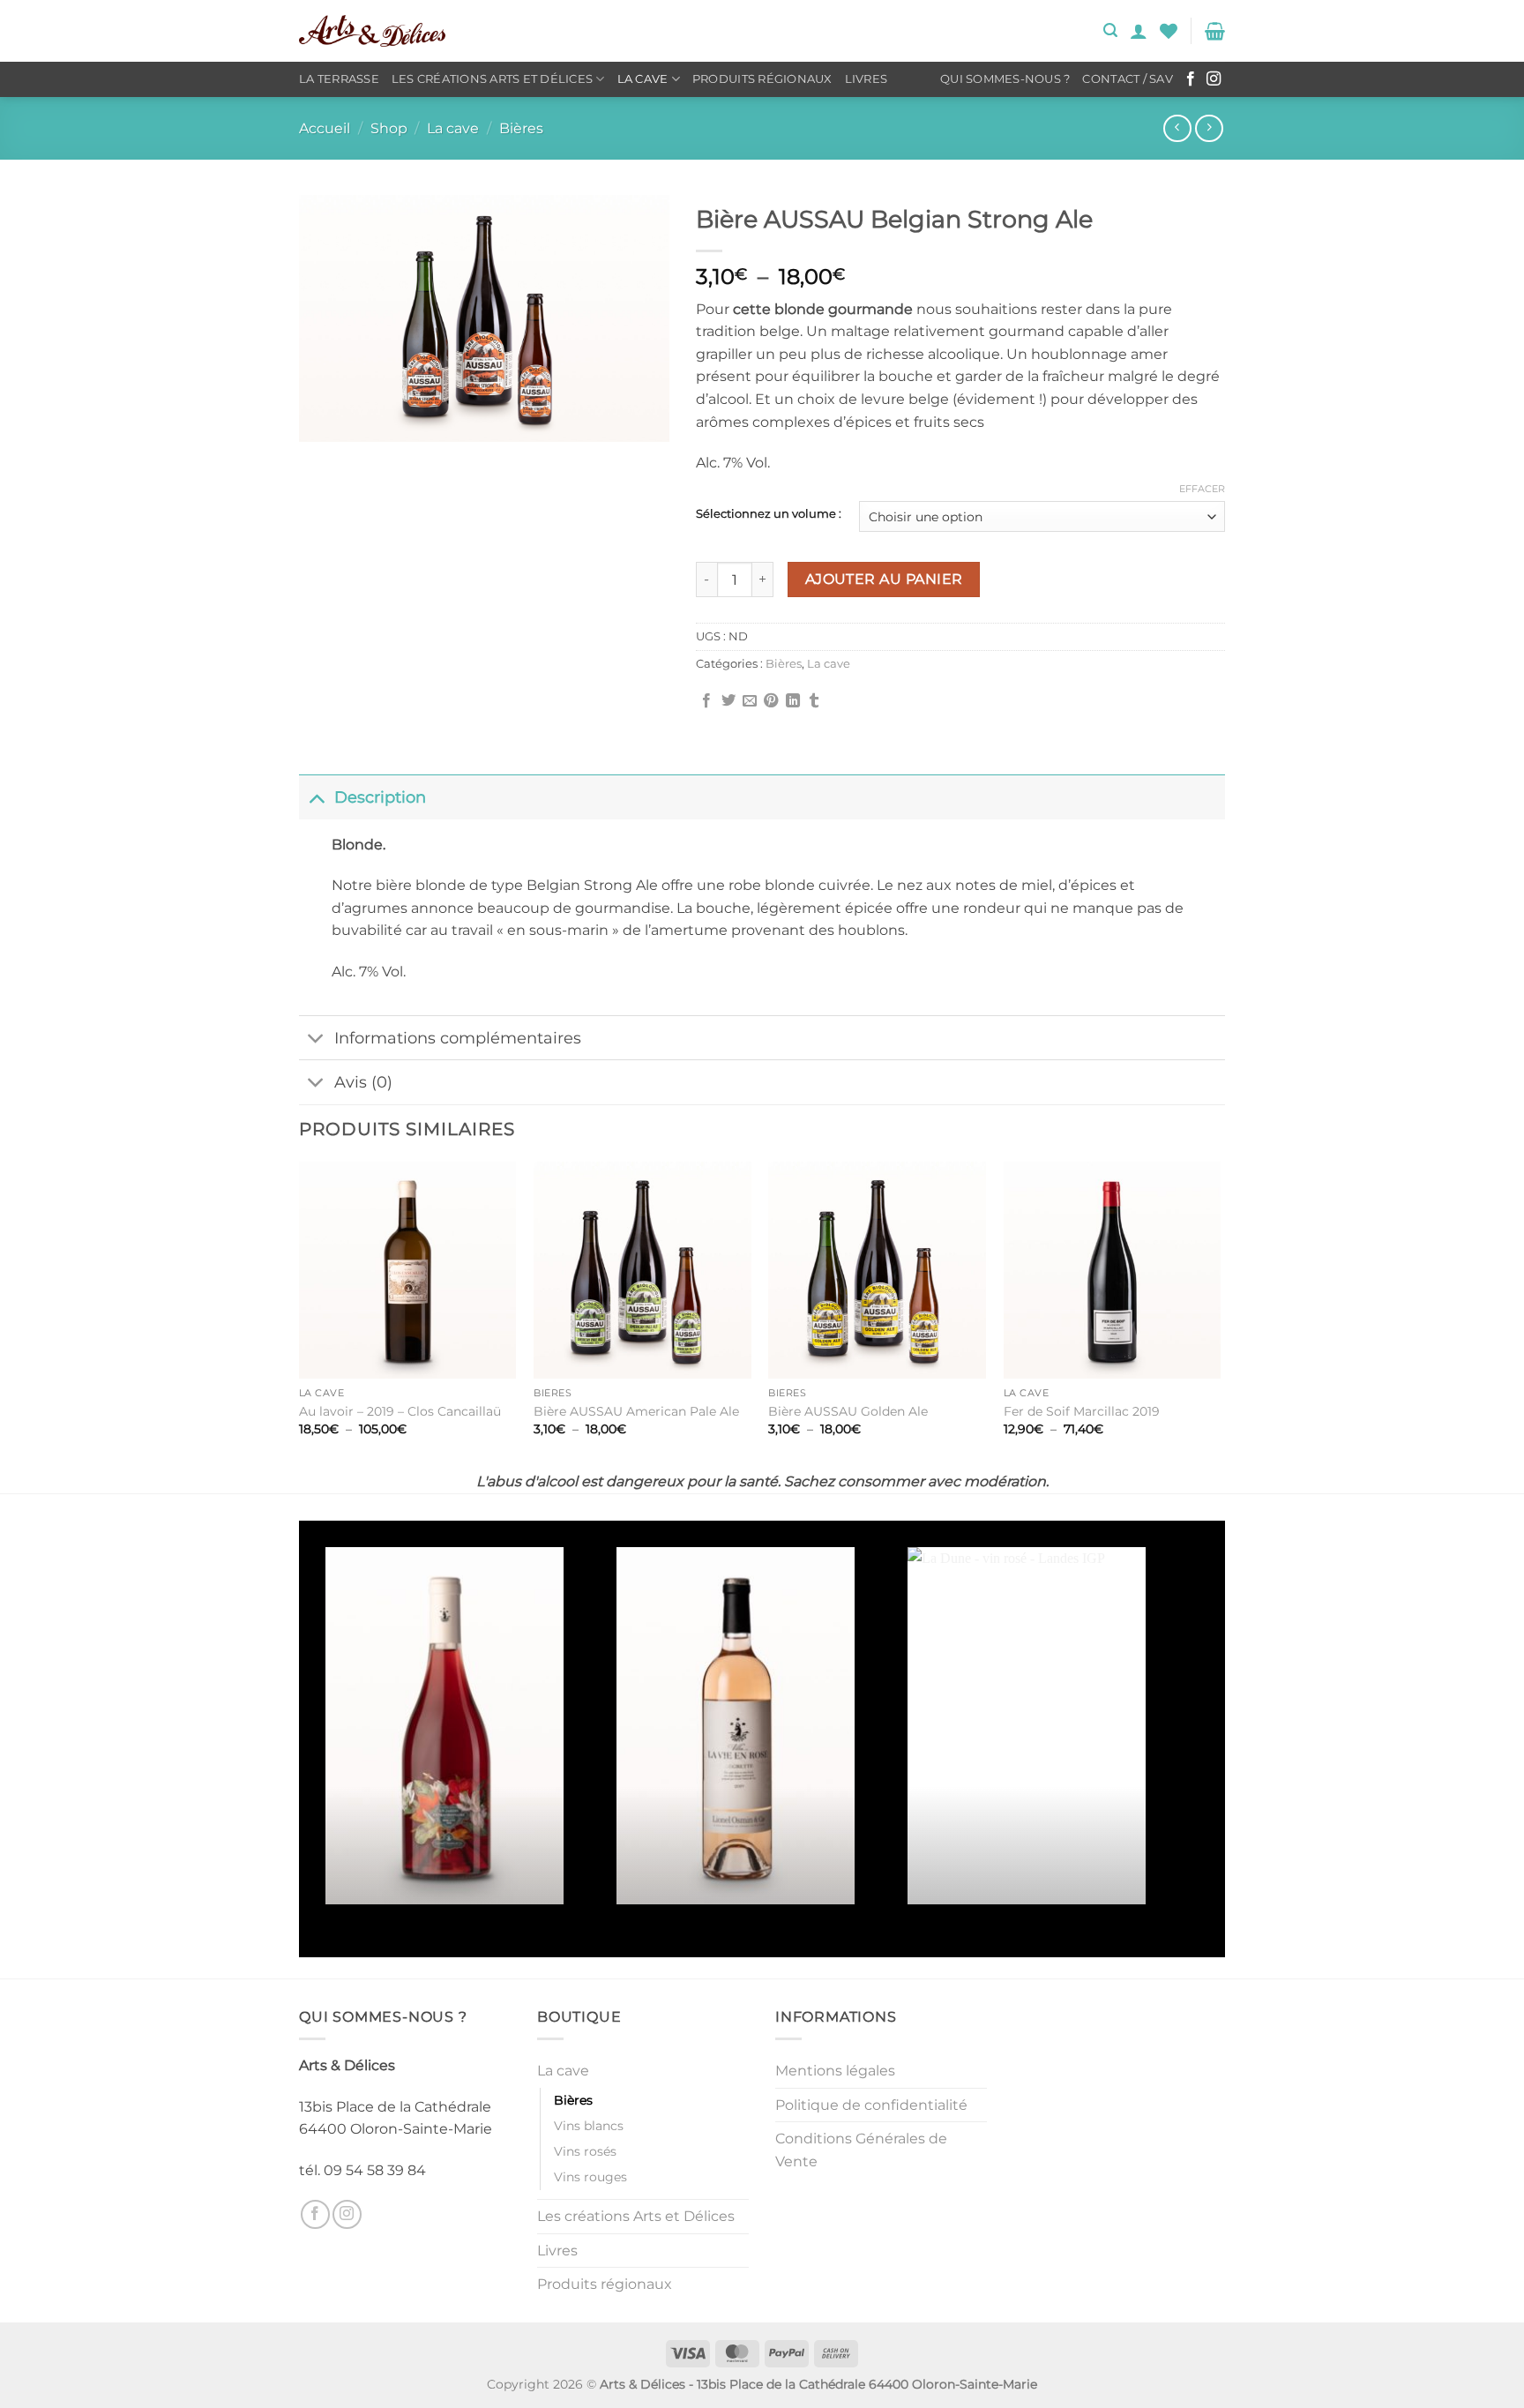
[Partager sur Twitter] (728, 701)
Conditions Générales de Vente (861, 2150)
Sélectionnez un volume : (769, 514)
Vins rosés (585, 2151)
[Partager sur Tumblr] (814, 701)
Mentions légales (835, 2071)
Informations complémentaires (458, 1038)
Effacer (1202, 489)
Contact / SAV (1127, 79)
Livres (867, 79)
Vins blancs (589, 2126)
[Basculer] (316, 797)
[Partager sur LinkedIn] (793, 701)
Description (380, 797)
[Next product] (1177, 128)
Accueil (325, 128)
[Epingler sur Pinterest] (771, 701)
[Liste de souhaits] (1169, 31)
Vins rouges (590, 2177)
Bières (521, 128)
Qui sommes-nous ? (1005, 79)
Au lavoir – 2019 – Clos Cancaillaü (400, 1411)
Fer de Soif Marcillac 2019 (1082, 1411)
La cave (643, 79)
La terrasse (339, 79)
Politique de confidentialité (871, 2105)
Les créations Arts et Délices (492, 79)
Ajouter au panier (884, 579)
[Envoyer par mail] (750, 701)
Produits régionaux (762, 79)
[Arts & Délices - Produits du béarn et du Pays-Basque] (372, 31)
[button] (1110, 30)
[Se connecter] (1139, 31)
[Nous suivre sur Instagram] (1214, 79)
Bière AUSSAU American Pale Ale (636, 1411)
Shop (389, 128)
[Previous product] (1209, 128)
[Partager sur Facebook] (706, 701)
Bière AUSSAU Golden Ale (848, 1411)
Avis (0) (363, 1082)
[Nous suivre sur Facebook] (1191, 79)
